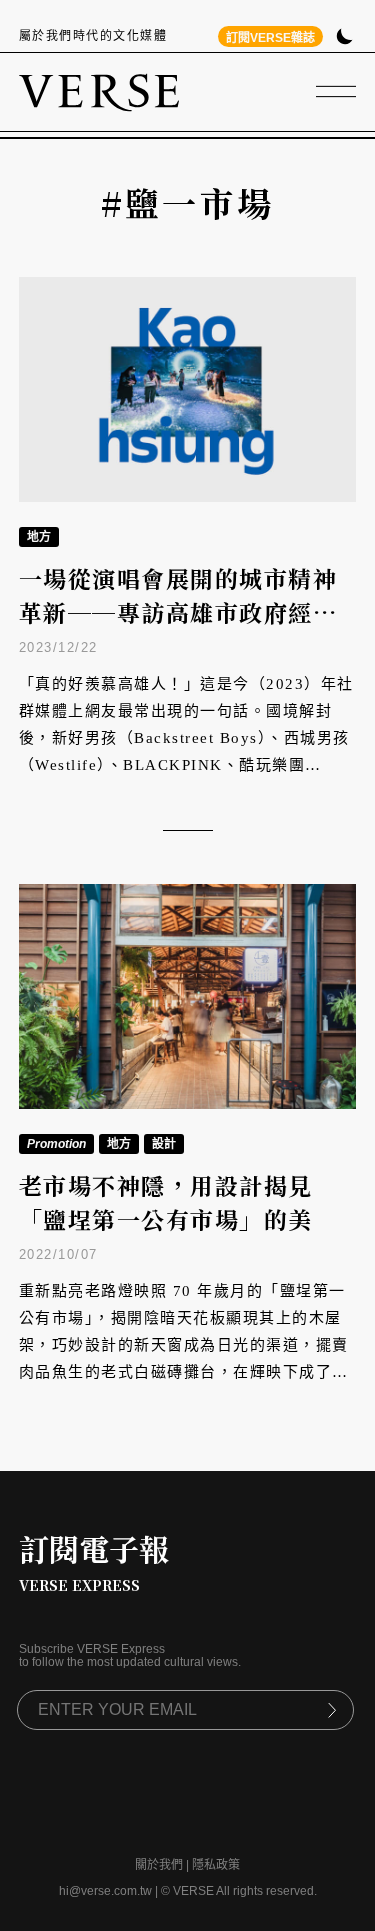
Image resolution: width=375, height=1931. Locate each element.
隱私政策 (216, 1865)
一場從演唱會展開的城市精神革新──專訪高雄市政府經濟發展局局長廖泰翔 (178, 613)
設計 (164, 1144)
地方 (39, 537)
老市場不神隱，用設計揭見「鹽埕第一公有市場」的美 (166, 1203)
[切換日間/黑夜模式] (344, 38)
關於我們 (159, 1865)
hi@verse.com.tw (105, 1891)
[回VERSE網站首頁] (99, 92)
